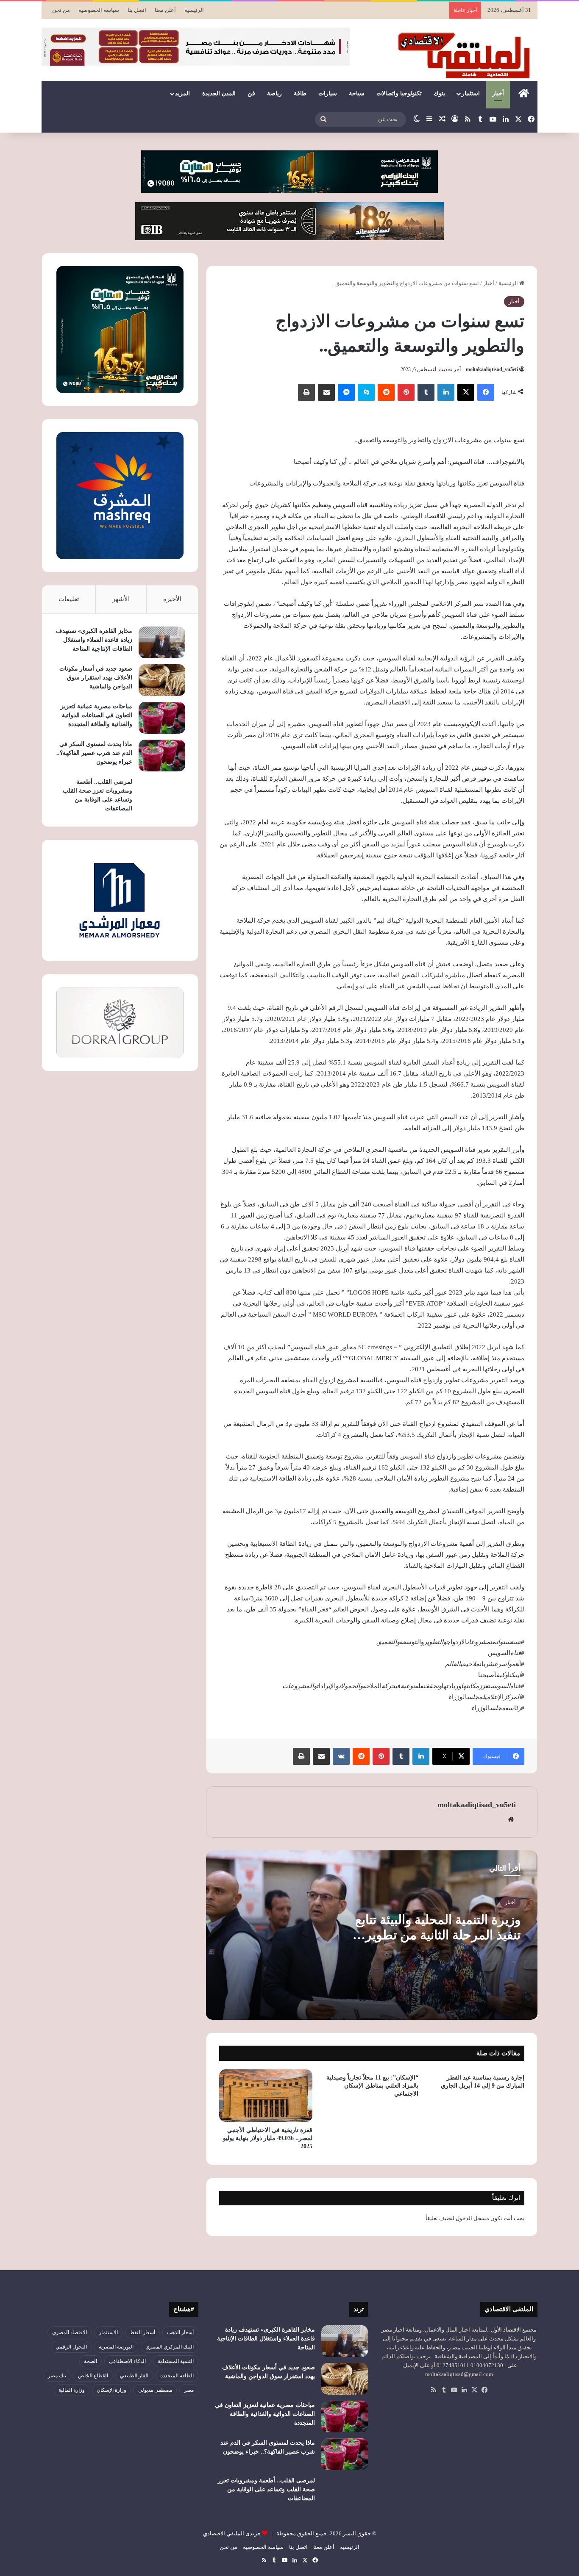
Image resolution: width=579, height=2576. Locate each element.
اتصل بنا (137, 10)
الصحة (90, 2361)
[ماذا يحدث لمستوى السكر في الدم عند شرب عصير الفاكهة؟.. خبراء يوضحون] (162, 756)
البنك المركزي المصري (170, 2347)
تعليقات (69, 599)
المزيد (182, 93)
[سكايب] (366, 392)
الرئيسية (194, 10)
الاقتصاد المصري (70, 2332)
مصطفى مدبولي (155, 2390)
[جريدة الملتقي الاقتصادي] (466, 55)
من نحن (61, 10)
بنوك (439, 93)
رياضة (274, 93)
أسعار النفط (142, 2332)
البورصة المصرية (116, 2347)
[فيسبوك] (486, 392)
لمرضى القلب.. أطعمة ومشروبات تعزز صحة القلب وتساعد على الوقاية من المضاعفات (266, 2489)
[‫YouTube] (454, 2390)
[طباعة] (306, 392)
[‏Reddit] (386, 392)
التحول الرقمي (71, 2347)
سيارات (328, 93)
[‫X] (466, 392)
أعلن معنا (165, 10)
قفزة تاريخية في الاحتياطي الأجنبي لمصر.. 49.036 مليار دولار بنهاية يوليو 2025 (268, 2138)
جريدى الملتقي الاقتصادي (232, 2533)
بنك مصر (57, 2376)
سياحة (357, 93)
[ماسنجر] (346, 392)
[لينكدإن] (446, 392)
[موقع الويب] (511, 1819)
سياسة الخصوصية (99, 10)
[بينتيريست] (406, 392)
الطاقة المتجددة (177, 2376)
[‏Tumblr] (426, 392)
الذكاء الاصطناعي (127, 2361)
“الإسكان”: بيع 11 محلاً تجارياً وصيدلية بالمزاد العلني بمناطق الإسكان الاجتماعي (372, 2086)
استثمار (471, 93)
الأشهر (121, 599)
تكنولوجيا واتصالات (399, 93)
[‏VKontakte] (341, 1756)
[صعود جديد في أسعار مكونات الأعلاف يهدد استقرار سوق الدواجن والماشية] (162, 680)
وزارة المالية (72, 2390)
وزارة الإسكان (111, 2390)
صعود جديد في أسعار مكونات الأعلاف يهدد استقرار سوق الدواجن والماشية (96, 678)
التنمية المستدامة (176, 2361)
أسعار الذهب (180, 2332)
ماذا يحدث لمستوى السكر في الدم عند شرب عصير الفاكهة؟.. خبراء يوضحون (94, 753)
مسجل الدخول (472, 2218)
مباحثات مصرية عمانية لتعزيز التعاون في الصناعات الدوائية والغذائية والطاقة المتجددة (96, 715)
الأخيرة (172, 599)
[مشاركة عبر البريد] (326, 392)
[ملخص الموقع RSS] (434, 2390)
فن (251, 93)
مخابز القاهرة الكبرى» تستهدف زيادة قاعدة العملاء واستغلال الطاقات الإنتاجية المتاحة (94, 640)
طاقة (300, 93)
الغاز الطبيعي (134, 2376)
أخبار (498, 93)
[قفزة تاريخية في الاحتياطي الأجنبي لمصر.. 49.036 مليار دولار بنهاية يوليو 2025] (266, 2096)
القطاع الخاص (93, 2376)
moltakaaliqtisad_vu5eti (492, 369)
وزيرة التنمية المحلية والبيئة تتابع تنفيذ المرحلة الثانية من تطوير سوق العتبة (438, 1935)
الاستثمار (108, 2332)
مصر (189, 2390)
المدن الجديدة (219, 93)
